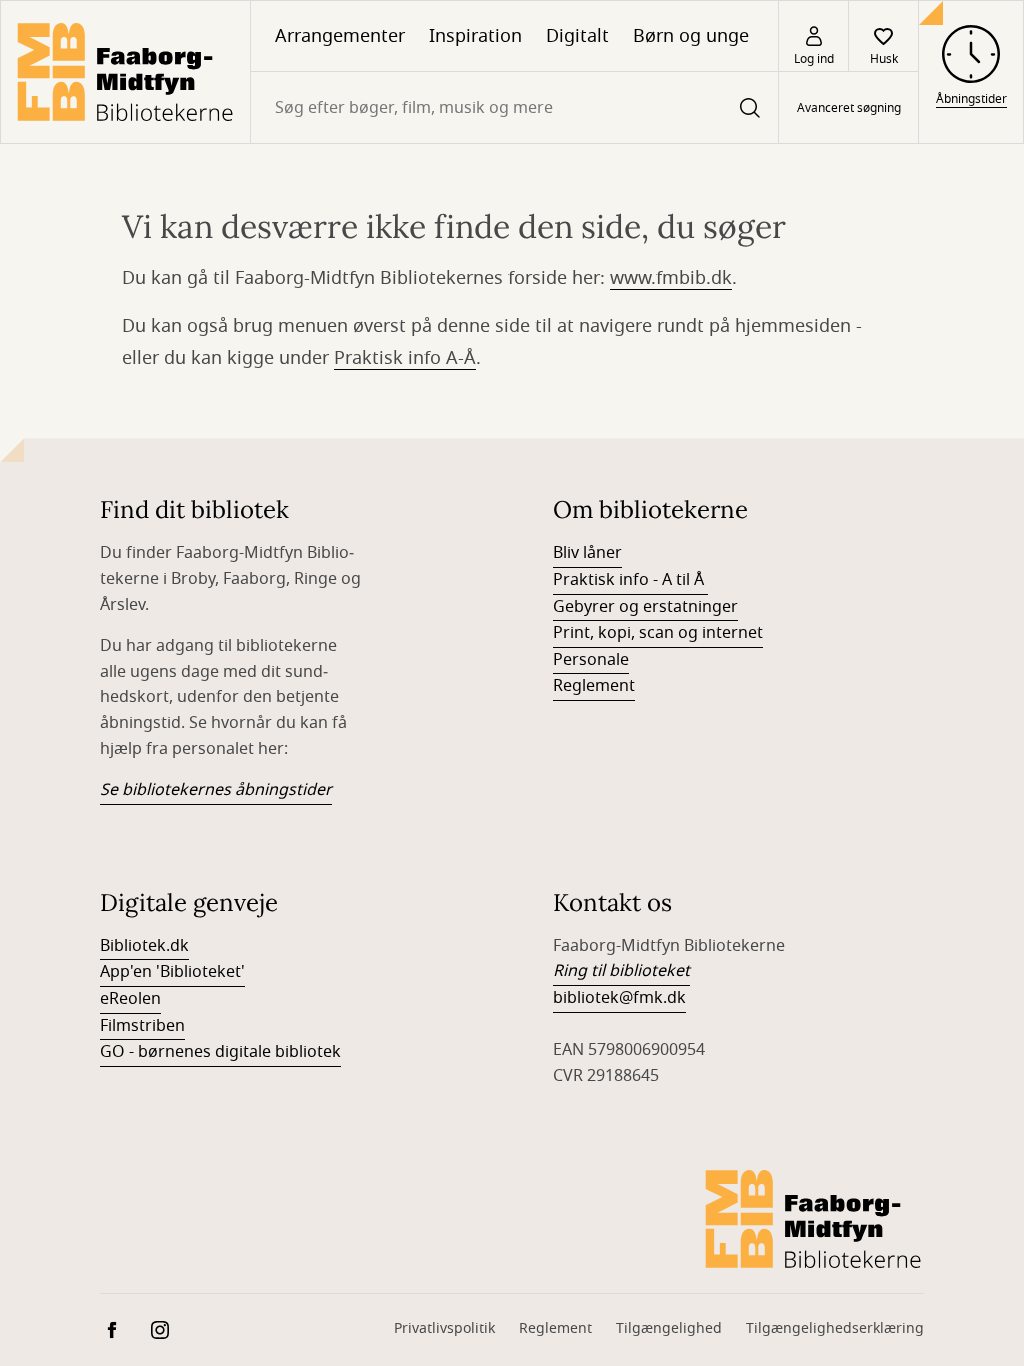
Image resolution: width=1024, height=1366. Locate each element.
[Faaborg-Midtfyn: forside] (125, 72)
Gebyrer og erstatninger (645, 607)
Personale (591, 660)
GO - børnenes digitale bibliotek (220, 1052)
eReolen (130, 999)
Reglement (594, 686)
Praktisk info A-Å (405, 358)
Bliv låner (587, 553)
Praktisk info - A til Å (630, 580)
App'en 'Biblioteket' (172, 972)
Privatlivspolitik (444, 1328)
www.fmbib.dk (671, 278)
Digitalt (577, 36)
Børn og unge (691, 36)
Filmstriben (142, 1026)
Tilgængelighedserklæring (835, 1328)
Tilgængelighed (669, 1328)
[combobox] (514, 107)
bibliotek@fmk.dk (619, 998)
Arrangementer (340, 36)
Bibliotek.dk (144, 946)
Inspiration (475, 36)
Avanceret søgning (849, 108)
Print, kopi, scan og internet (658, 633)
